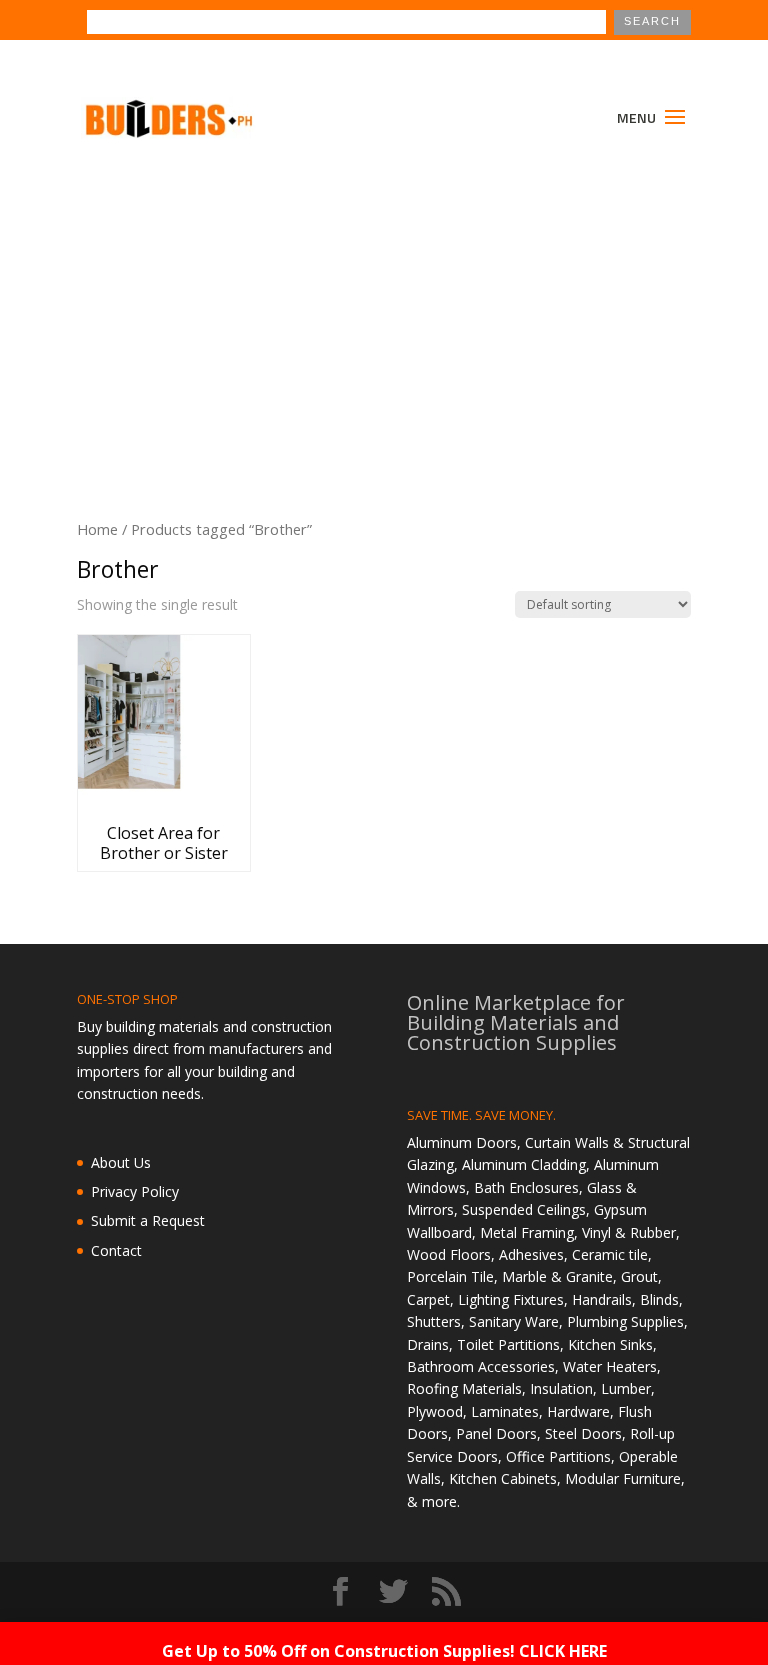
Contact (116, 1250)
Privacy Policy (135, 1191)
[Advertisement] (384, 308)
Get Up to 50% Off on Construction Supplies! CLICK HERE (384, 1651)
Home (97, 529)
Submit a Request (148, 1220)
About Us (121, 1162)
